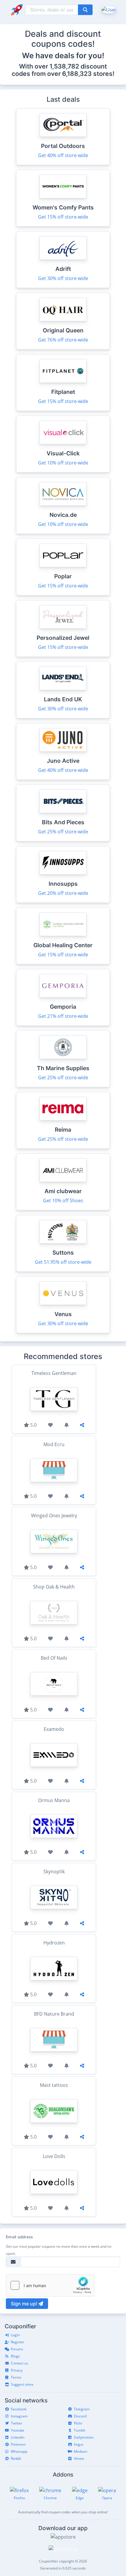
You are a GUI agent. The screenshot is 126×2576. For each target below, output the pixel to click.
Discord (80, 2416)
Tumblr (80, 2430)
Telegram (82, 2409)
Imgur (79, 2444)
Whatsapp (19, 2451)
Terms (16, 2377)
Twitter (17, 2423)
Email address (19, 2237)
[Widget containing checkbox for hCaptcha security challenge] (50, 2285)
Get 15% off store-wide (63, 217)
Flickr (78, 2423)
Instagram (19, 2416)
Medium (81, 2451)
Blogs (15, 2356)
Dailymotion (84, 2437)
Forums (17, 2349)
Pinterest (18, 2444)
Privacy (17, 2370)
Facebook (19, 2409)
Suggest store (22, 2384)
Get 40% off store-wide (63, 155)
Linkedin (18, 2437)
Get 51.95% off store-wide (63, 1262)
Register (18, 2342)
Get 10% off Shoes (63, 1200)
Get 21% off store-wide (63, 1016)
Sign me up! (25, 2304)
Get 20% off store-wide (63, 893)
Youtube (18, 2430)
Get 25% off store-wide (63, 832)
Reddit (16, 2458)
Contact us (19, 2363)
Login (15, 2335)
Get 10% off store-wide (63, 463)
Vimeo (79, 2458)
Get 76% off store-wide (63, 340)
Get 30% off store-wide (63, 278)
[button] (108, 9)
